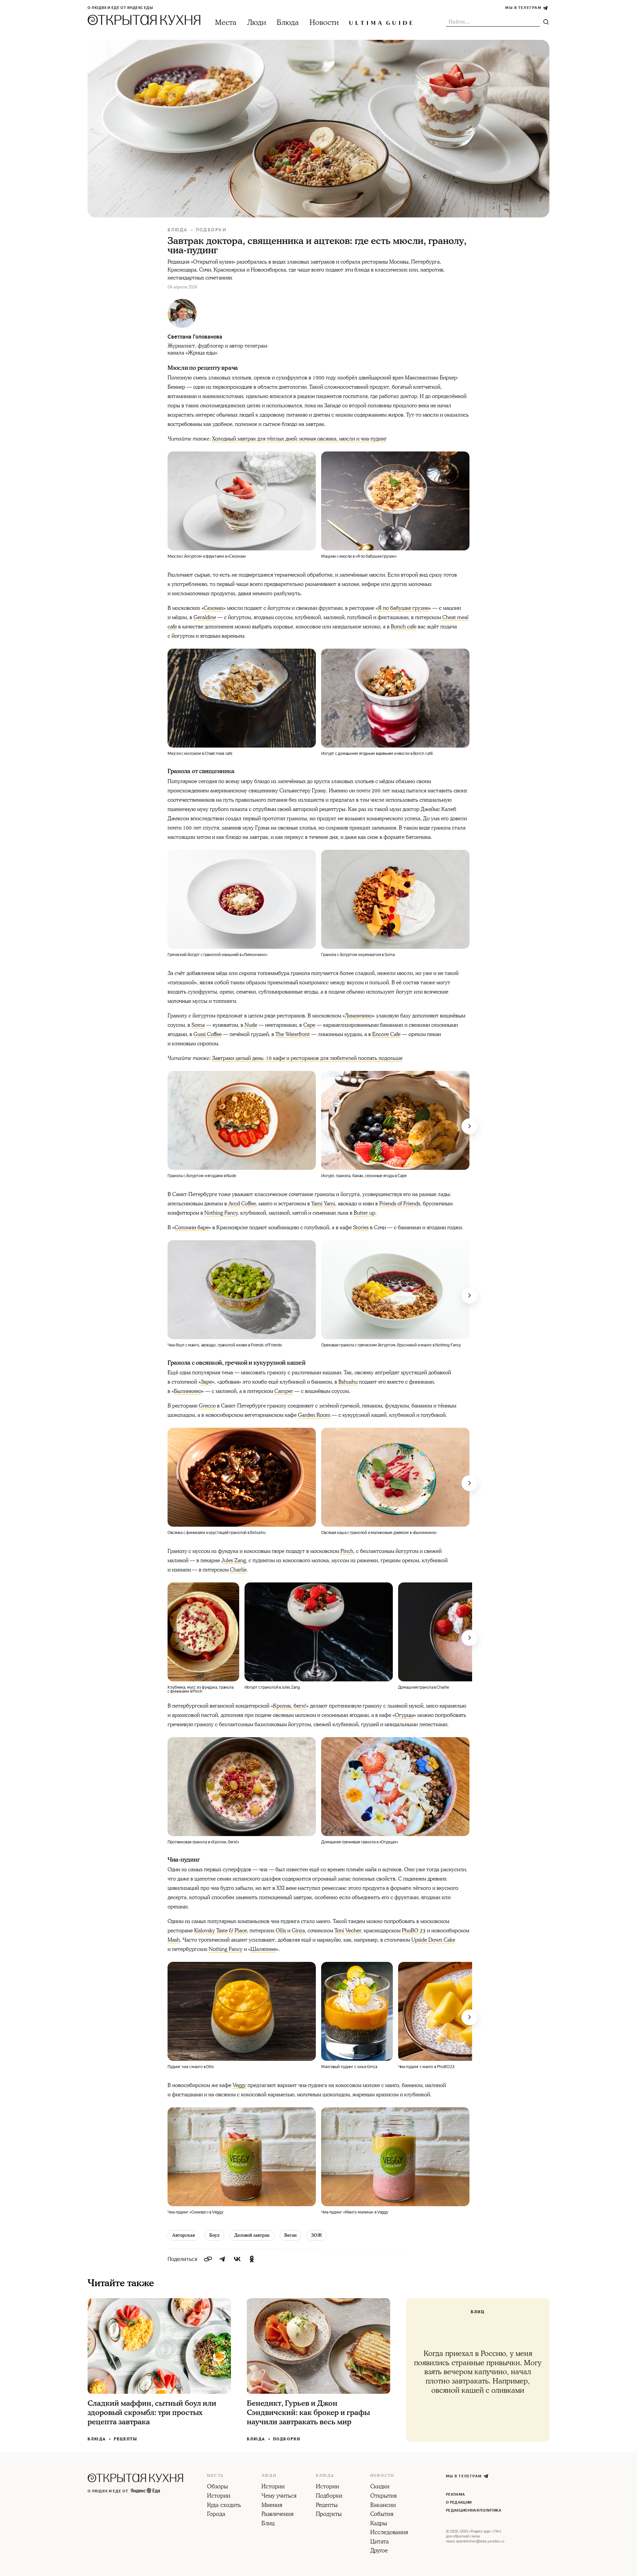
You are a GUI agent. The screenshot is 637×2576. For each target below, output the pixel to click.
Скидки (380, 2487)
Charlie (238, 1570)
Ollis (281, 1931)
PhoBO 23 (414, 1931)
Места (226, 23)
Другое (379, 2551)
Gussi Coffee (208, 1034)
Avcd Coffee (242, 1204)
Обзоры (217, 2487)
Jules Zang (234, 1561)
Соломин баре (192, 1228)
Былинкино (188, 1391)
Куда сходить (224, 2506)
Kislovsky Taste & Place (220, 1931)
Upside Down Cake (433, 1940)
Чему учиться (279, 2496)
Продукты (329, 2515)
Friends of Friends (400, 1204)
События (382, 2515)
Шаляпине (263, 1949)
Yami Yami (323, 1204)
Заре (206, 1382)
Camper (284, 1391)
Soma (198, 1025)
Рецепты (126, 2439)
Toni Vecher (348, 1931)
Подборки (211, 230)
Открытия (384, 2496)
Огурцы (404, 1715)
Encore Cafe (386, 1034)
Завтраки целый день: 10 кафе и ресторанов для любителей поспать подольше (307, 1058)
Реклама (455, 2495)
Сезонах (213, 608)
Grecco (207, 1406)
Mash (174, 1940)
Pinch (347, 1551)
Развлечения (278, 2515)
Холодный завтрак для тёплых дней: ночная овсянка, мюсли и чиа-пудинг (299, 439)
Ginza (298, 1931)
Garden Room (314, 1415)
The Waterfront (293, 1034)
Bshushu (348, 1382)
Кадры (379, 2524)
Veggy (239, 2085)
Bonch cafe (404, 627)
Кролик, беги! (290, 1706)
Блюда (288, 23)
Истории (219, 2496)
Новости (324, 23)
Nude (251, 1025)
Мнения (272, 2506)
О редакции (459, 2502)
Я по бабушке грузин (403, 608)
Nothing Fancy (221, 1213)
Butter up (364, 1213)
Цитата (380, 2542)
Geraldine (205, 617)
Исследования (389, 2533)
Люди (257, 23)
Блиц (268, 2524)
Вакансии (383, 2506)
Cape (309, 1025)
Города (216, 2515)
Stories (361, 1228)
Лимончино (358, 1016)
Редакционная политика (474, 2510)
